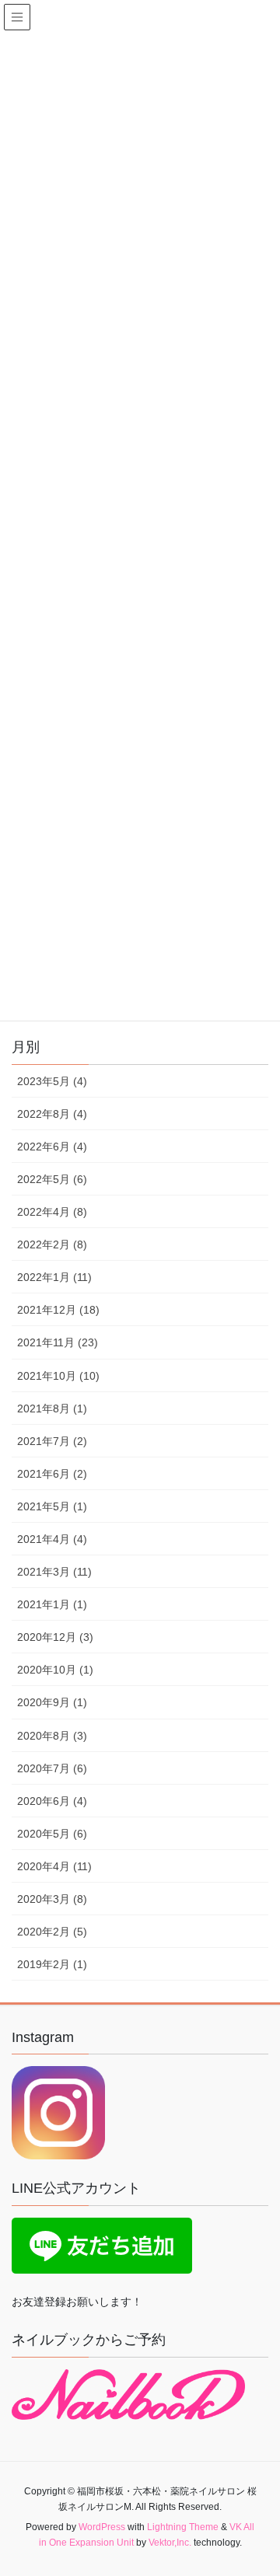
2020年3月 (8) (52, 1899)
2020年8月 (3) (52, 1736)
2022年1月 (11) (54, 1277)
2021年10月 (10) (58, 1376)
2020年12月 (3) (55, 1637)
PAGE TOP (258, 2485)
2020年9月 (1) (52, 1702)
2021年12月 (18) (58, 1310)
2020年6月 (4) (52, 1801)
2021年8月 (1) (52, 1408)
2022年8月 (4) (52, 1114)
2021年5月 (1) (52, 1506)
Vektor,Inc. (170, 2543)
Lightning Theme (183, 2527)
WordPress (102, 2527)
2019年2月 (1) (52, 1964)
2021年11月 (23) (58, 1342)
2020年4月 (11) (54, 1866)
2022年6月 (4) (52, 1147)
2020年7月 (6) (52, 1768)
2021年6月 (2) (52, 1474)
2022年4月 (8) (52, 1212)
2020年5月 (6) (52, 1834)
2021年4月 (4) (52, 1539)
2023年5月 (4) (52, 1081)
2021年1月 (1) (52, 1604)
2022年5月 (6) (52, 1179)
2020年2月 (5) (52, 1932)
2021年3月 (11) (54, 1572)
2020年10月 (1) (55, 1670)
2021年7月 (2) (52, 1441)
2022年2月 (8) (52, 1244)
